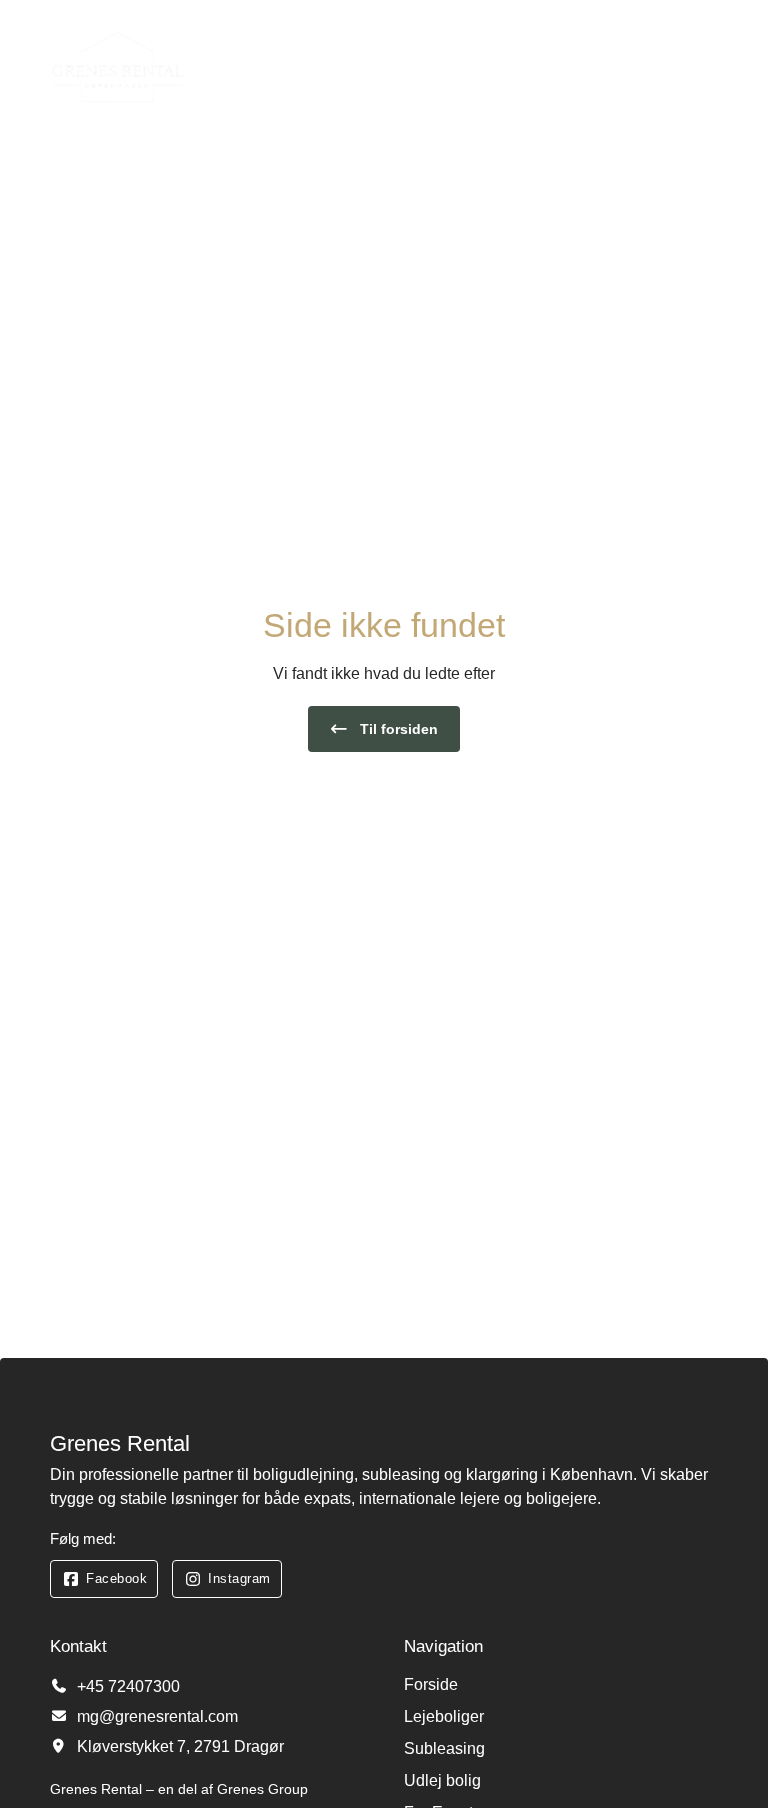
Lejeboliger (444, 1716)
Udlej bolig (442, 1780)
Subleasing (444, 1748)
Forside (431, 1684)
